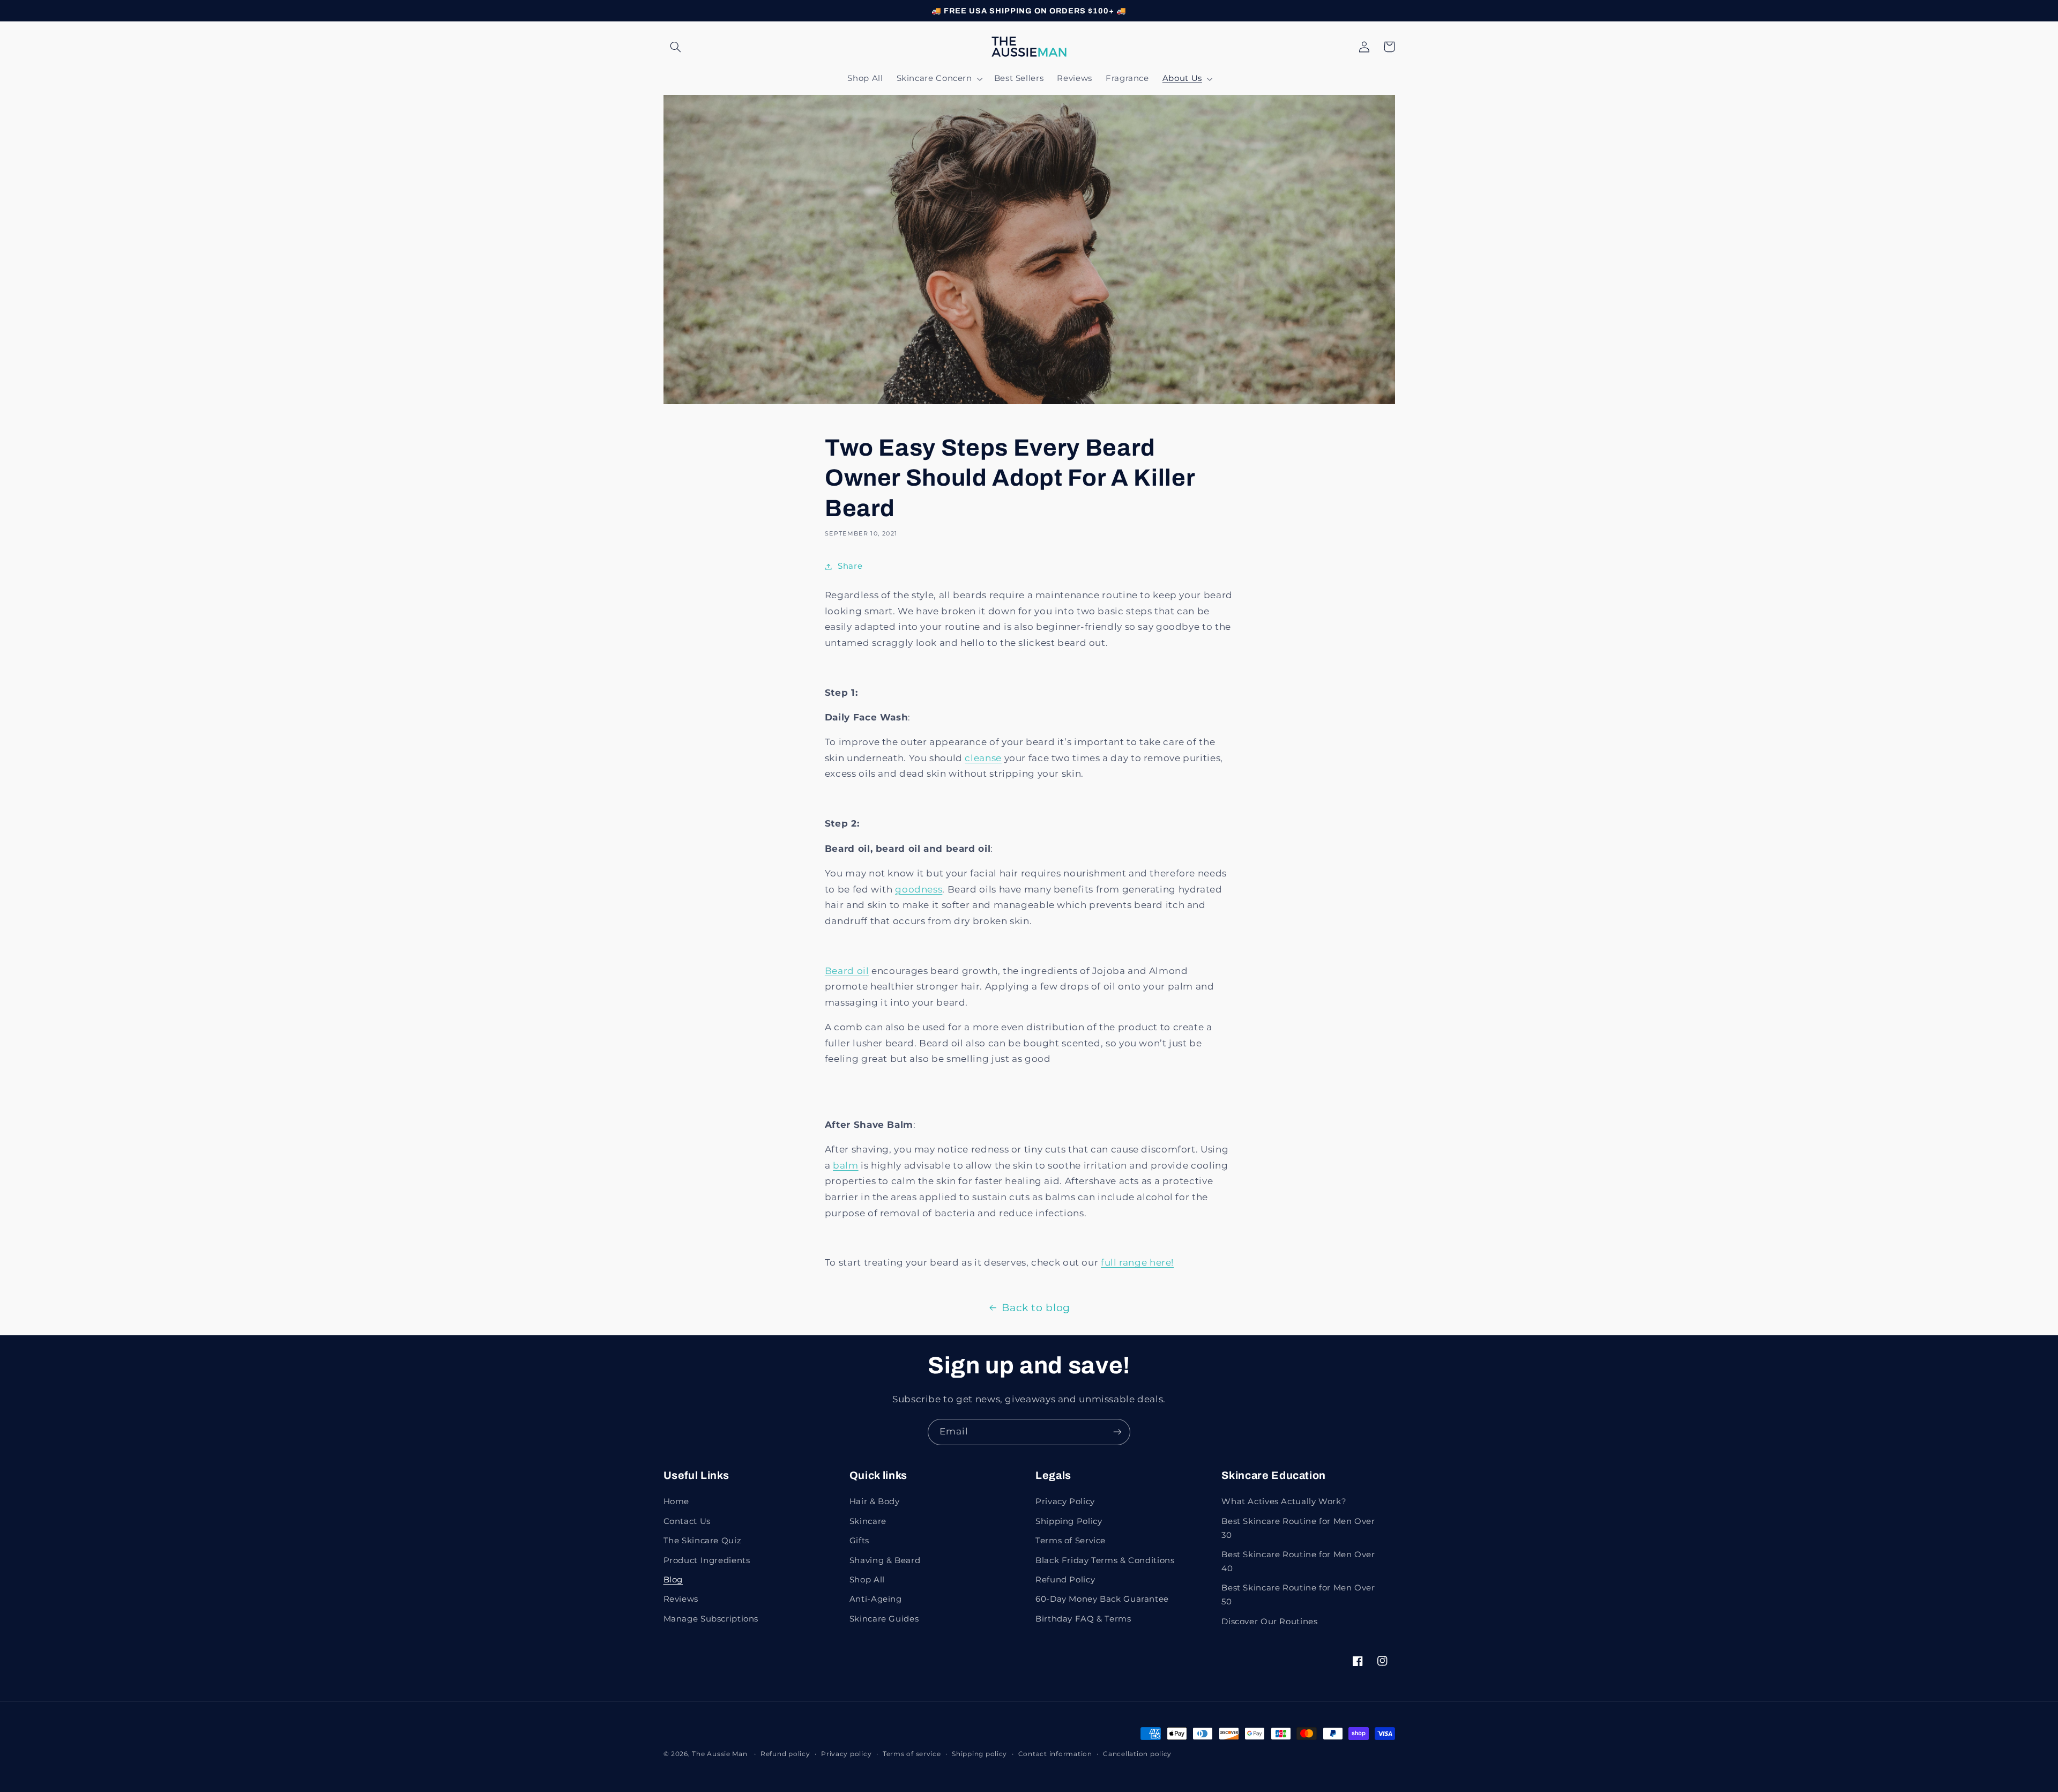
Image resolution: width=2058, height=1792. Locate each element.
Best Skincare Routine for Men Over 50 (1298, 1595)
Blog (673, 1580)
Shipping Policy (1069, 1521)
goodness (919, 889)
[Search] (676, 47)
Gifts (859, 1541)
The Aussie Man (719, 1754)
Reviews (681, 1599)
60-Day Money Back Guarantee (1102, 1599)
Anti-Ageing (876, 1599)
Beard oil (847, 971)
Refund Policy (1065, 1580)
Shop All (867, 1580)
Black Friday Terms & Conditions (1105, 1560)
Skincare (868, 1521)
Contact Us (687, 1521)
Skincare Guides (884, 1619)
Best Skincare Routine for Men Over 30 (1298, 1528)
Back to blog (1036, 1308)
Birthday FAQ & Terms (1083, 1619)
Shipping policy (979, 1754)
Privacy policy (846, 1754)
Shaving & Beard (885, 1560)
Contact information (1055, 1754)
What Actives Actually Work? (1284, 1501)
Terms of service (912, 1754)
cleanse (983, 758)
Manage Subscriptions (711, 1619)
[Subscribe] (1117, 1432)
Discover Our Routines (1269, 1622)
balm (846, 1165)
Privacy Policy (1065, 1501)
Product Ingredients (707, 1560)
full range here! (1137, 1262)
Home (677, 1501)
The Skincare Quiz (703, 1541)
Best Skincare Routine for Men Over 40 (1298, 1562)
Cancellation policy (1137, 1754)
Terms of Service (1071, 1541)
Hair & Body (875, 1501)
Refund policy (785, 1754)
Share (850, 566)
